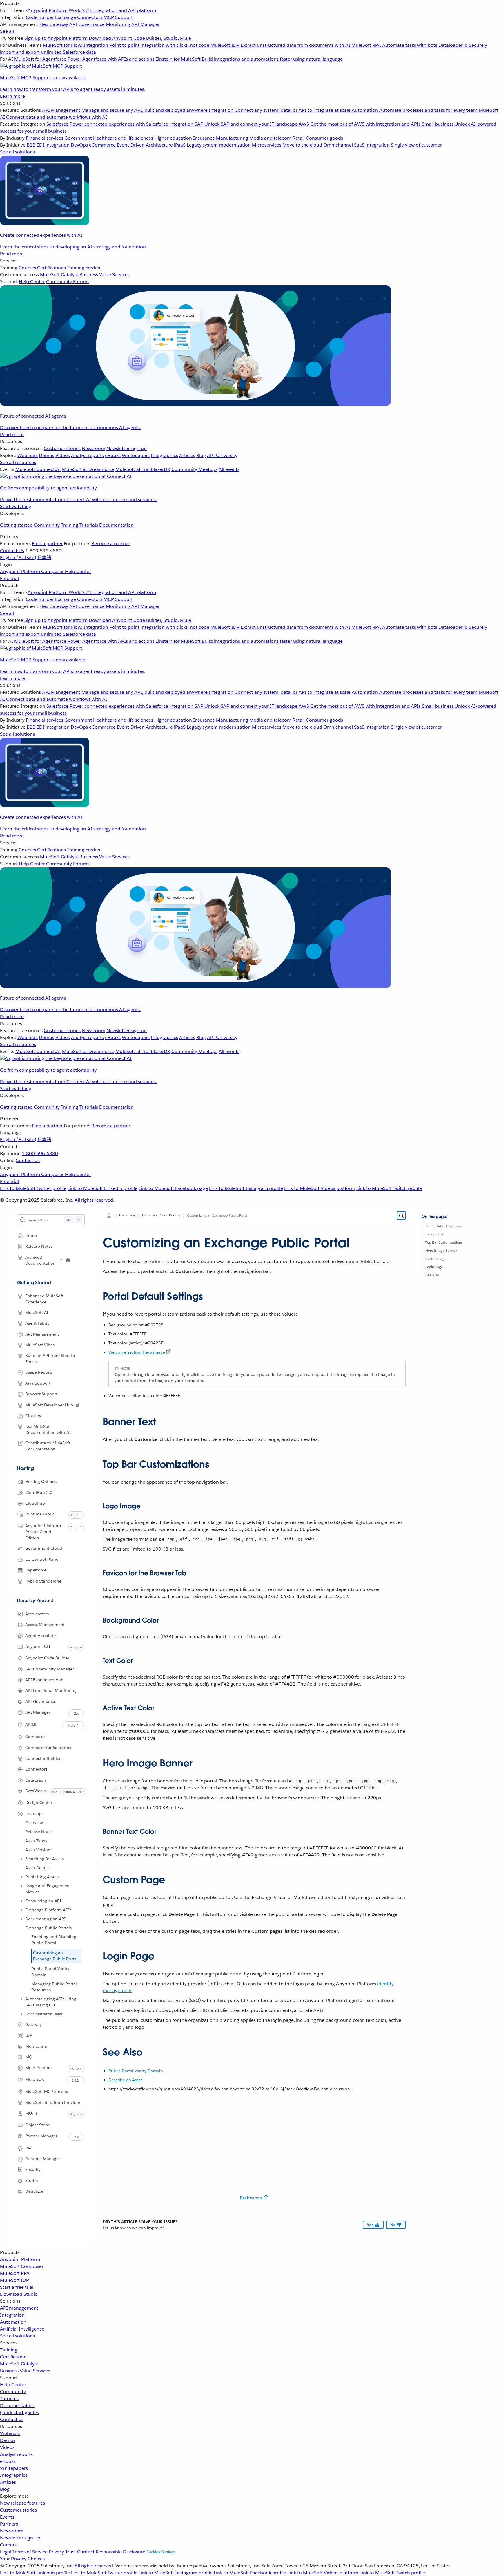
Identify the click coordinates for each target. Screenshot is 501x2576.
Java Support (38, 1383)
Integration (12, 2315)
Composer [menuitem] (53, 571)
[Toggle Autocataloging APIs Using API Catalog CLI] (22, 1999)
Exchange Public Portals (48, 1928)
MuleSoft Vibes (40, 1345)
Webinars (10, 2433)
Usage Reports (39, 1372)
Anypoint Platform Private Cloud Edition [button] (43, 1532)
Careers (8, 2545)
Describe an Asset (125, 2080)
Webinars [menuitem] (28, 455)
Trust (71, 2552)
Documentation (116, 525)
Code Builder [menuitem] (40, 17)
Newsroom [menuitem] (94, 448)
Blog (5, 2489)
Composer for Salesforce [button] (49, 1748)
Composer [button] (35, 1737)
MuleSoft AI (37, 1312)
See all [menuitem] (7, 31)
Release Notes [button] (39, 1246)
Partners (9, 2524)
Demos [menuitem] (47, 455)
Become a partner (111, 544)
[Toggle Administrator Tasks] (22, 2014)
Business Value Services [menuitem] (105, 275)
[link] (60, 1260)
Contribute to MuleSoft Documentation (48, 1446)
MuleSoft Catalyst (19, 2364)
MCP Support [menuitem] (118, 17)
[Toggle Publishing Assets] (22, 1877)
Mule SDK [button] (35, 2079)
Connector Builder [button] (43, 1758)
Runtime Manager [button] (43, 2159)
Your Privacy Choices (22, 2559)
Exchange (127, 1215)
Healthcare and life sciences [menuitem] (123, 138)
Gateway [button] (33, 2024)
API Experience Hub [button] (44, 1680)
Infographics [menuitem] (164, 455)
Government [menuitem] (78, 138)
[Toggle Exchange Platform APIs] (22, 1910)
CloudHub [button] (35, 1503)
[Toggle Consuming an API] (22, 1901)
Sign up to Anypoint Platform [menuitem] (56, 38)
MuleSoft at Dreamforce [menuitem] (88, 469)
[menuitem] (251, 50)
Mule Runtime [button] (39, 2068)
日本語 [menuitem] (44, 558)
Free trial (9, 578)
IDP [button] (29, 2035)
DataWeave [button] (36, 1791)
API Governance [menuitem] (87, 24)
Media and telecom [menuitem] (270, 138)
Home (31, 1235)
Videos (7, 2447)
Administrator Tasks (44, 2014)
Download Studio (19, 2294)
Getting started (16, 525)
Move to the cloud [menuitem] (302, 145)
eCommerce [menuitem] (102, 145)
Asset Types (36, 1841)
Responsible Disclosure (120, 2552)
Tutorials (89, 525)
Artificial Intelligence (22, 2329)
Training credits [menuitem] (83, 268)
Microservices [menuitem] (267, 145)
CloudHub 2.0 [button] (39, 1493)
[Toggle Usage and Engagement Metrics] (22, 1886)
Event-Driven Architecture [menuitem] (145, 145)
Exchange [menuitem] (66, 17)
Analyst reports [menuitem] (87, 455)
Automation (13, 2322)
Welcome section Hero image (137, 1352)
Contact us (12, 2419)
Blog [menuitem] (201, 455)
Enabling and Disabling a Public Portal (56, 1940)
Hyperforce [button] (36, 1570)
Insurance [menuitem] (204, 138)
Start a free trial (17, 2287)
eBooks (8, 2461)
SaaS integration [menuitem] (372, 145)
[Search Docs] (401, 1216)
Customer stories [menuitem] (62, 448)
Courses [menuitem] (27, 268)
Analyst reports (16, 2454)
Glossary (33, 1416)
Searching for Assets (45, 1859)
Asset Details (37, 1868)
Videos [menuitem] (63, 455)
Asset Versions (39, 1850)
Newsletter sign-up (20, 2538)
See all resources (18, 462)
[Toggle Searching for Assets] (22, 1859)
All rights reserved (94, 1200)
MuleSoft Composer (22, 2266)
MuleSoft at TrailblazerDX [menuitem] (143, 469)
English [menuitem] (18, 558)
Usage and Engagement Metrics (48, 1889)
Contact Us (12, 551)
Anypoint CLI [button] (38, 1646)
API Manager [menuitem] (146, 24)
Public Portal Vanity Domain (50, 1972)
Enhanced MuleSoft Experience (44, 1299)
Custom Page (436, 1259)
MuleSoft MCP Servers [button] (47, 2091)
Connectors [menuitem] (90, 17)
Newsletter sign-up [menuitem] (127, 448)
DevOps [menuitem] (79, 145)
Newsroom (12, 2531)
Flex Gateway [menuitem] (54, 24)
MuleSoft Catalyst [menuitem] (59, 275)
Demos (8, 2440)
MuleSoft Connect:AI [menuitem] (38, 469)
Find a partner (47, 544)
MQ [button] (29, 2057)
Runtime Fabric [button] (40, 1514)
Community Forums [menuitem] (68, 282)
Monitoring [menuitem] (118, 24)
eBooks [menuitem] (113, 455)
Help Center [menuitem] (32, 282)
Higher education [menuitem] (173, 138)
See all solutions (17, 2336)
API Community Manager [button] (50, 1669)
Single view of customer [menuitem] (416, 145)
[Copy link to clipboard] (98, 1294)
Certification (13, 2357)
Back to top (251, 2198)
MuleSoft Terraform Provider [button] (53, 2102)
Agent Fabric (37, 1323)
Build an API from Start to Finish (50, 1359)
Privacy (56, 2552)
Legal (6, 2552)
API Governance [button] (41, 1701)
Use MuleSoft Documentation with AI (48, 1429)
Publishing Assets (42, 1877)
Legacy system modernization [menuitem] (219, 145)
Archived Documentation (40, 1260)
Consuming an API (43, 1901)
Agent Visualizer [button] (41, 1636)
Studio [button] (32, 2181)
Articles (8, 2482)
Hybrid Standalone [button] (43, 1581)
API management (19, 2308)
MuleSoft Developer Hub (49, 1405)
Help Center (13, 2385)
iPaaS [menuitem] (180, 145)
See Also (432, 1275)
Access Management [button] (45, 1625)
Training (70, 525)
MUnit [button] (31, 2113)
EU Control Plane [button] (42, 1559)
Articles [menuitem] (187, 455)
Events (7, 2517)
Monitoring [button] (36, 2046)
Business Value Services (25, 2371)
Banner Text (435, 1234)
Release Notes (39, 1832)
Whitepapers (14, 2468)
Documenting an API (45, 1919)
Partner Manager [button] (41, 2136)
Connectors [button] (36, 1769)
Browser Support (41, 1394)
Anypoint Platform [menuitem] (21, 571)
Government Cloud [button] (44, 1548)
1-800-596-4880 (40, 1154)
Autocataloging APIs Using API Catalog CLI (51, 2002)
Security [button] (33, 2169)
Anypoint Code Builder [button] (47, 1658)
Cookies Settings (161, 2552)
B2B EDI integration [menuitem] (48, 145)
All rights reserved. (94, 2566)
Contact (86, 2552)
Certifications (51, 268)
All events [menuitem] (229, 469)
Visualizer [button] (34, 2191)
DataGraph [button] (36, 1780)
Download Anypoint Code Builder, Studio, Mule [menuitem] (140, 38)
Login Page (434, 1267)
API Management (42, 1334)
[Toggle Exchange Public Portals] (22, 1928)
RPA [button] (29, 2148)
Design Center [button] (39, 1802)
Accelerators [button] (37, 1614)
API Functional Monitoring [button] (51, 1690)
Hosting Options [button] (41, 1482)
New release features (22, 2503)
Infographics (14, 2475)
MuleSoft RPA (15, 2273)
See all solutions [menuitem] (17, 152)
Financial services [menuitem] (45, 138)
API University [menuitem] (222, 455)
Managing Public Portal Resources (54, 1987)
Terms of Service (30, 2552)
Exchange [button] (35, 1813)
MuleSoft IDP (14, 2280)
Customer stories (18, 2510)
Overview (34, 1823)
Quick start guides (19, 2412)
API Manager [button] (38, 1712)
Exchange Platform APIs (48, 1910)
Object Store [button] (37, 2125)
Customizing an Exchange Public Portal (55, 1956)
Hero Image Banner (441, 1250)
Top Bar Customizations (444, 1242)
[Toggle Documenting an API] (22, 1919)
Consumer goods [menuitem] (324, 138)
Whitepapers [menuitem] (136, 455)
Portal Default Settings (443, 1226)
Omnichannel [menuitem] (338, 145)
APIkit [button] (31, 1724)
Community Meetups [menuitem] (194, 469)
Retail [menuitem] (299, 138)
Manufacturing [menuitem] (232, 138)
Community (47, 525)
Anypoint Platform (20, 2259)
